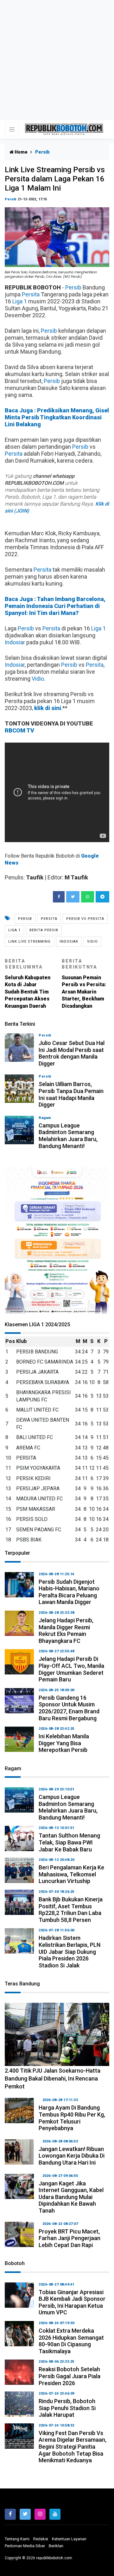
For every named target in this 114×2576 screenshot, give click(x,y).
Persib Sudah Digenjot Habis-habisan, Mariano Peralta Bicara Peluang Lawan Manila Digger (69, 1592)
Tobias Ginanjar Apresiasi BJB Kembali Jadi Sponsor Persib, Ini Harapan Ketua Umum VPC (72, 2302)
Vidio (38, 679)
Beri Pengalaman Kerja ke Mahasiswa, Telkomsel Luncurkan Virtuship (71, 1874)
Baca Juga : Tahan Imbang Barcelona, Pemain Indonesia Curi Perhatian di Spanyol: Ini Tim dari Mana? (55, 606)
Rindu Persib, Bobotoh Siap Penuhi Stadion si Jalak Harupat (67, 2408)
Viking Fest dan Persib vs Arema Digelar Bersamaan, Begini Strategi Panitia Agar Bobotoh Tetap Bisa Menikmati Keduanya (73, 2447)
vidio (92, 942)
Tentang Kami (17, 2539)
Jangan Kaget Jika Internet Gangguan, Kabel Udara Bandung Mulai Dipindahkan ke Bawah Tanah (71, 2197)
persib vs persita (85, 919)
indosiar (69, 942)
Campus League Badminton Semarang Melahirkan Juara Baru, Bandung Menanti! (68, 1136)
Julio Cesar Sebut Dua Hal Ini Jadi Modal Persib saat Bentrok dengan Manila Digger (72, 1053)
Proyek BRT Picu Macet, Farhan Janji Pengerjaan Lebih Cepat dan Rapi (70, 2238)
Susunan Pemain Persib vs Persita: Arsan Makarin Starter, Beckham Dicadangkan (84, 984)
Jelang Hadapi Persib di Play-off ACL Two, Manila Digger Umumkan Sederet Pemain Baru (71, 1669)
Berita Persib (44, 930)
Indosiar (15, 642)
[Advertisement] (57, 60)
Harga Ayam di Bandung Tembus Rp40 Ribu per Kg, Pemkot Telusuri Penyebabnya (72, 2118)
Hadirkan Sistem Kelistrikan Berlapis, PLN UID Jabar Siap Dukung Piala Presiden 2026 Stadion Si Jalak (70, 1951)
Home (21, 152)
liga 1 (14, 930)
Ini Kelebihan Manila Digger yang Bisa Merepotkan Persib (64, 1743)
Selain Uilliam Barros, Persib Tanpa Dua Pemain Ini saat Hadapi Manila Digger (71, 1094)
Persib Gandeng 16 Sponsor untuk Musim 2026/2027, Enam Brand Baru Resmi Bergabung (69, 1708)
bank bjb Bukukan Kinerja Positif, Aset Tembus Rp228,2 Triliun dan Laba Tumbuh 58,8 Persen (71, 1910)
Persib (11, 199)
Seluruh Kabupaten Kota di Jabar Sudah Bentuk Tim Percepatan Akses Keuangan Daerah (28, 984)
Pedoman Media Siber (25, 2546)
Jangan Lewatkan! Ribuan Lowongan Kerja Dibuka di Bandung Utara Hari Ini (72, 2156)
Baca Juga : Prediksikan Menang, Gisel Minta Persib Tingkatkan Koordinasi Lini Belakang (57, 417)
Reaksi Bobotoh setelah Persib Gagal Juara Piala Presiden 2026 (70, 2376)
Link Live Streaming (29, 942)
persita (49, 919)
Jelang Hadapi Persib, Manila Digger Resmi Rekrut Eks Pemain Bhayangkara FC (66, 1631)
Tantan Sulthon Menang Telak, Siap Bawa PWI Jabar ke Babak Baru (69, 1842)
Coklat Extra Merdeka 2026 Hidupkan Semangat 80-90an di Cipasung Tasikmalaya (71, 2341)
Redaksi (41, 2539)
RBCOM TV (19, 730)
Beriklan (56, 2546)
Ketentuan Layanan (69, 2539)
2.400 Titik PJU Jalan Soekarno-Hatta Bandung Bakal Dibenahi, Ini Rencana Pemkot (53, 2078)
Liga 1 (20, 301)
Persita (31, 294)
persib (25, 919)
